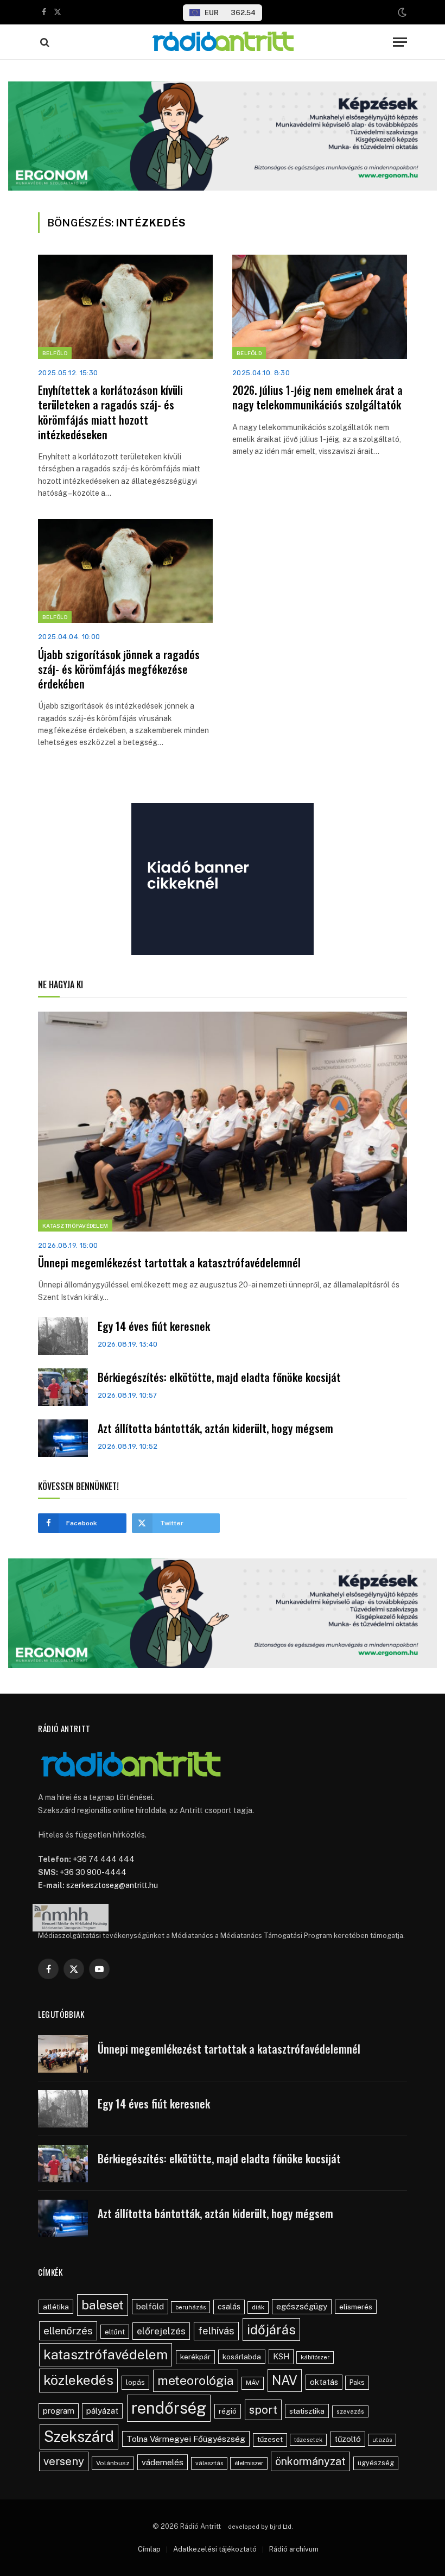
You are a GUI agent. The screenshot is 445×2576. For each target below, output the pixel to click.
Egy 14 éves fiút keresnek (154, 1326)
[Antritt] (223, 42)
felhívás (216, 2331)
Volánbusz (113, 2463)
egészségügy (302, 2306)
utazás (382, 2440)
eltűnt (115, 2332)
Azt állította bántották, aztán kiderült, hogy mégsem (215, 1428)
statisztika (307, 2411)
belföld (150, 2306)
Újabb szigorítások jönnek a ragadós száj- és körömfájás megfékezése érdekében (119, 670)
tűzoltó (348, 2439)
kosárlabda (242, 2357)
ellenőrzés (68, 2331)
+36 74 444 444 (104, 1859)
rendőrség (169, 2408)
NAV (285, 2380)
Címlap (149, 2549)
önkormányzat (310, 2461)
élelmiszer (249, 2463)
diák (258, 2307)
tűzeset (270, 2439)
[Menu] (400, 42)
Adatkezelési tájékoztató (215, 2549)
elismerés (356, 2307)
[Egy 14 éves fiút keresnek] (63, 1336)
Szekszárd (79, 2436)
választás (209, 2463)
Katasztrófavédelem (75, 1226)
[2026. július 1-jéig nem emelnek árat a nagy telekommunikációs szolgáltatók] (320, 307)
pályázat (102, 2411)
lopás (135, 2382)
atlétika (56, 2307)
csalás (229, 2307)
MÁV (253, 2383)
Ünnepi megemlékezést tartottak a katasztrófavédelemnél (169, 1263)
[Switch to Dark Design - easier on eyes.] (401, 12)
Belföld (55, 353)
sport (263, 2410)
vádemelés (163, 2462)
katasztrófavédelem (106, 2354)
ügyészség (376, 2463)
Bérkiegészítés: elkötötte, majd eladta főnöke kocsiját (219, 1377)
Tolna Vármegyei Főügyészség (186, 2439)
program (59, 2411)
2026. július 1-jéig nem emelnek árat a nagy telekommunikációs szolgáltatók (317, 397)
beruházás (190, 2307)
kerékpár (195, 2357)
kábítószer (315, 2357)
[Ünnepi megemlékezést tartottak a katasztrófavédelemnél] (223, 1122)
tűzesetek (308, 2440)
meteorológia (196, 2380)
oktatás (324, 2382)
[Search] (44, 42)
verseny (64, 2461)
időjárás (271, 2329)
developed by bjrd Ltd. (260, 2527)
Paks (357, 2382)
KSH (281, 2356)
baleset (103, 2305)
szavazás (350, 2411)
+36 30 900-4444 (93, 1872)
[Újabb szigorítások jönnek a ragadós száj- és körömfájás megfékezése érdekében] (125, 571)
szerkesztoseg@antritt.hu (112, 1885)
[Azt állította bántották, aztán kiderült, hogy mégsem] (63, 1438)
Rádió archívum (294, 2549)
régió (228, 2411)
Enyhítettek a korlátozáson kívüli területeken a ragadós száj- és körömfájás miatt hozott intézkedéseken (110, 412)
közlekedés (78, 2380)
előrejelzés (161, 2331)
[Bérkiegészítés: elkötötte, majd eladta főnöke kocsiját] (63, 1387)
